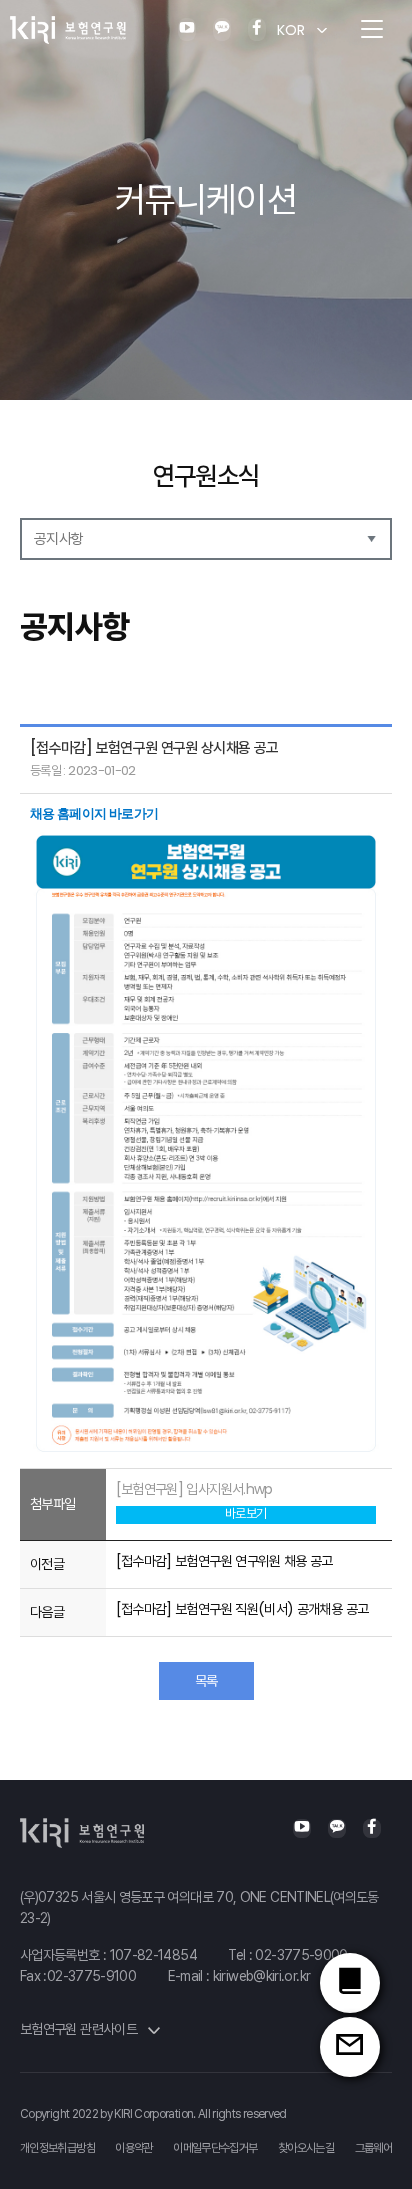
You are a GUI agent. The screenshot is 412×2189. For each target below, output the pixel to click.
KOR (291, 30)
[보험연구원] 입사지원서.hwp (194, 1489)
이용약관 (133, 2148)
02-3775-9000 (301, 1955)
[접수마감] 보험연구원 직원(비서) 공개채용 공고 (242, 1609)
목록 (206, 1681)
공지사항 (58, 538)
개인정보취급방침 (57, 2148)
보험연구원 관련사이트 (80, 2029)
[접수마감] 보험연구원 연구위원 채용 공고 (224, 1561)
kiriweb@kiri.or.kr (261, 1976)
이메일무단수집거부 (215, 2148)
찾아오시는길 (306, 2148)
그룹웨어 (373, 2148)
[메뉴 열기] (372, 30)
